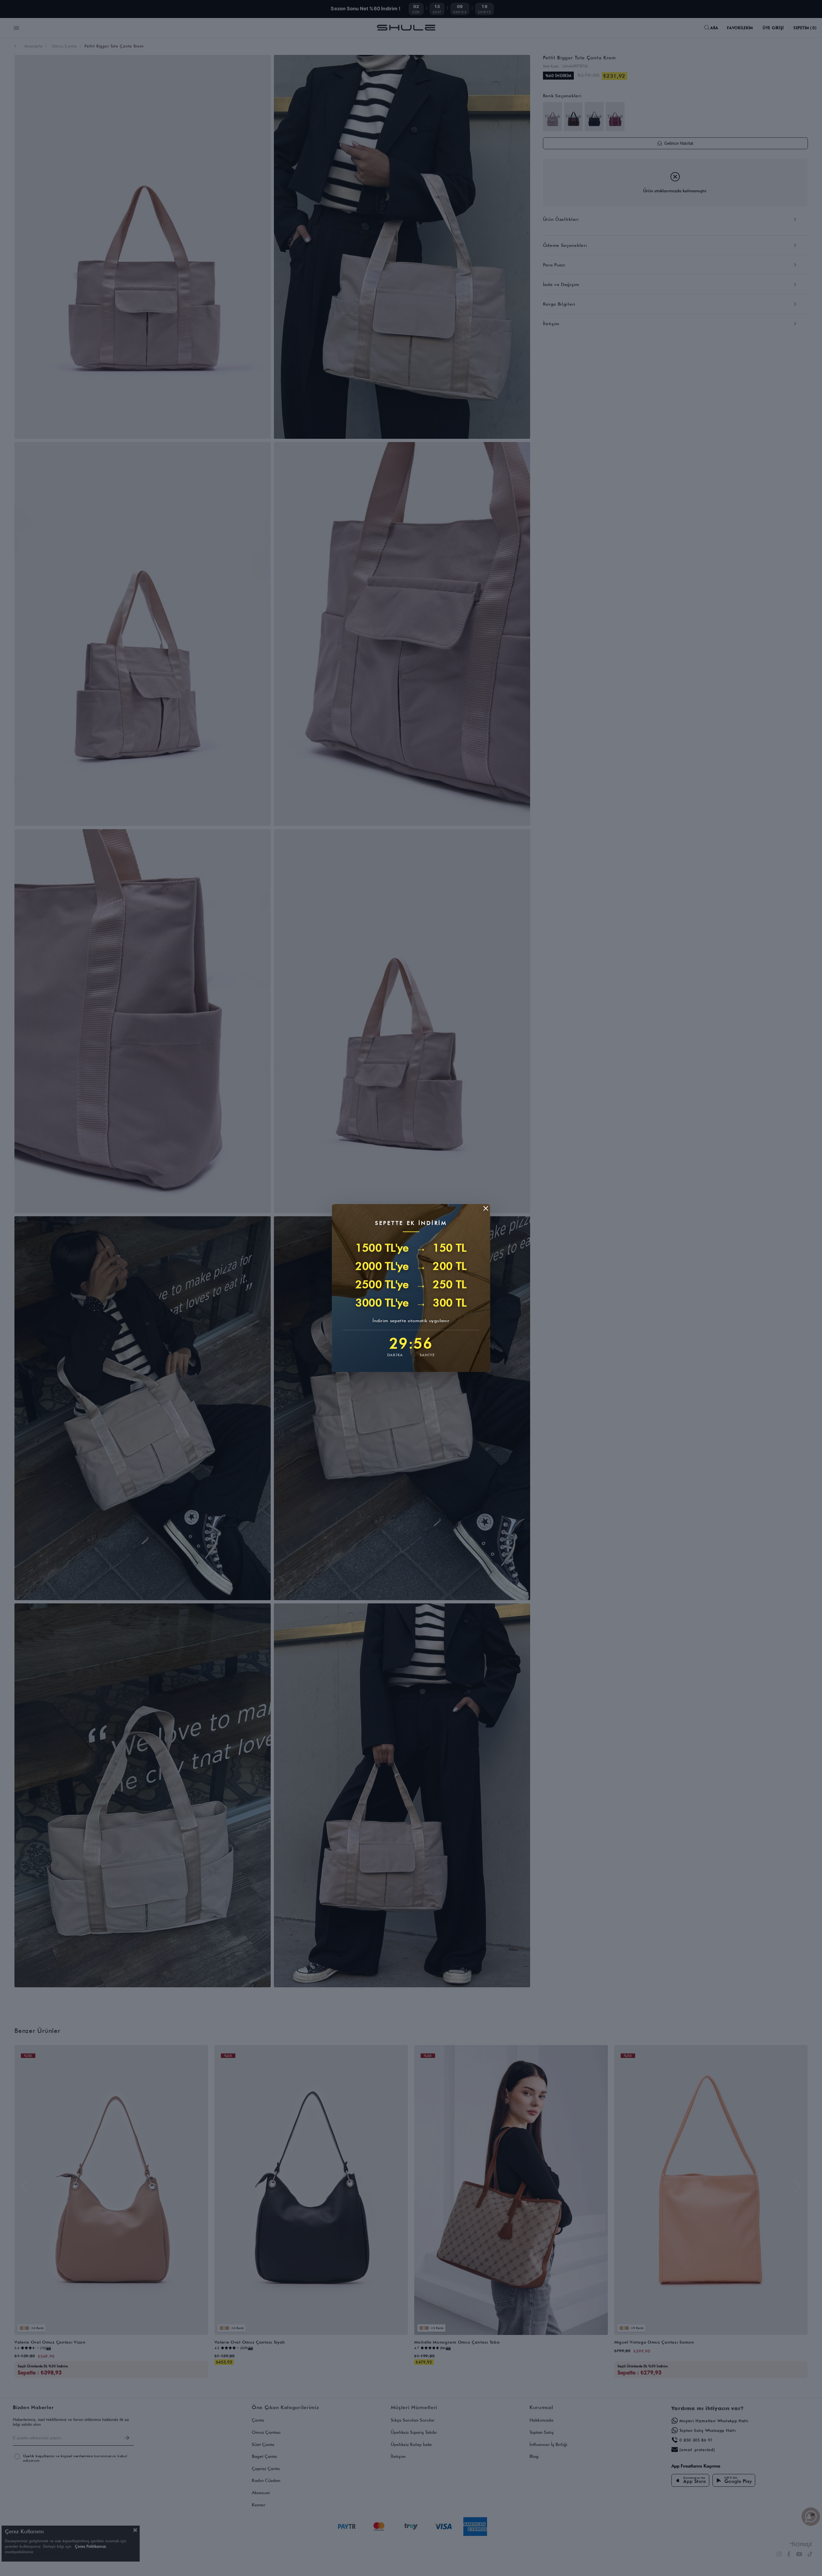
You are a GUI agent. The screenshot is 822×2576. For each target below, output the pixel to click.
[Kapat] (486, 1208)
